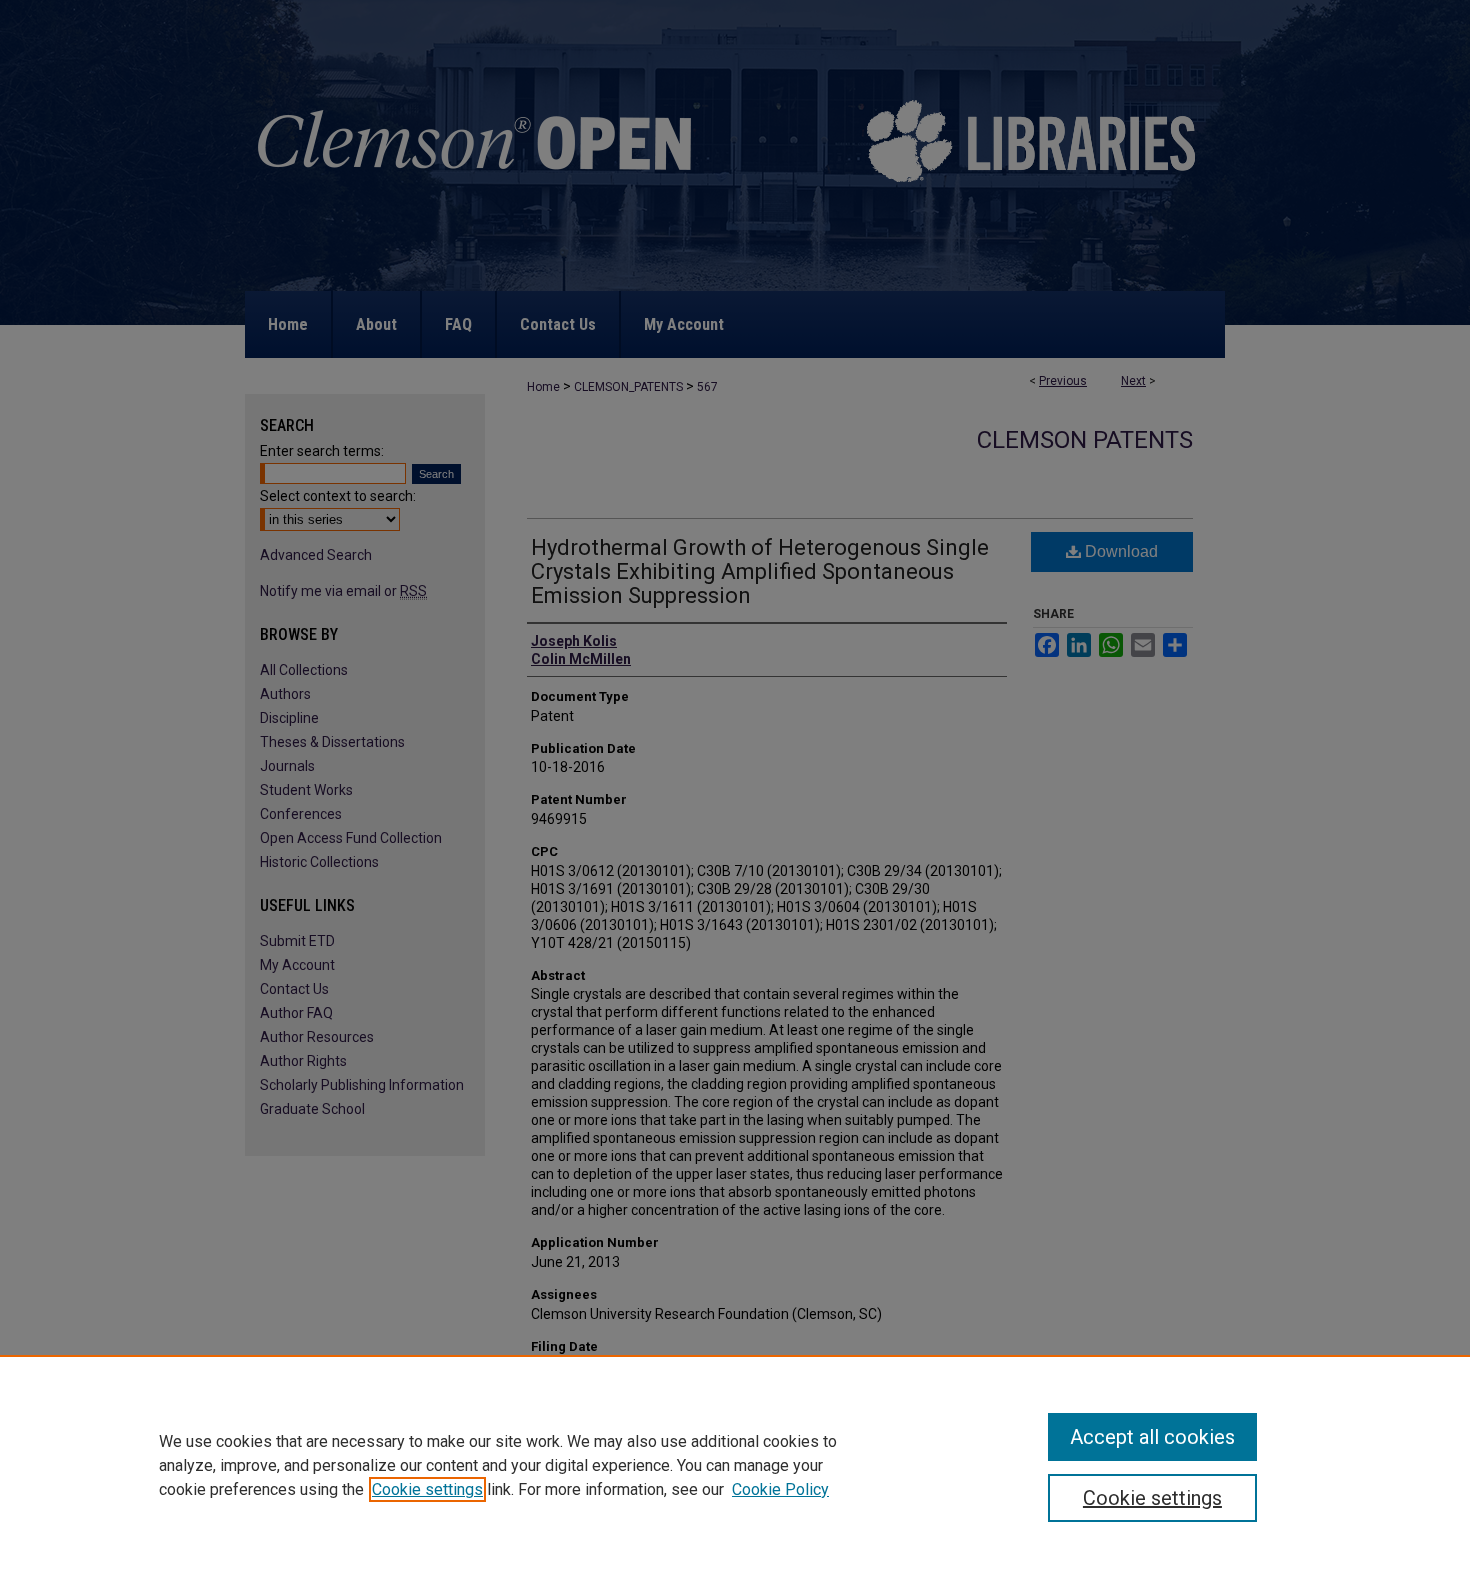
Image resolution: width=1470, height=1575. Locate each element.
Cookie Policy (780, 1489)
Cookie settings (427, 1489)
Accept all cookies (1152, 1437)
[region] (735, 1465)
